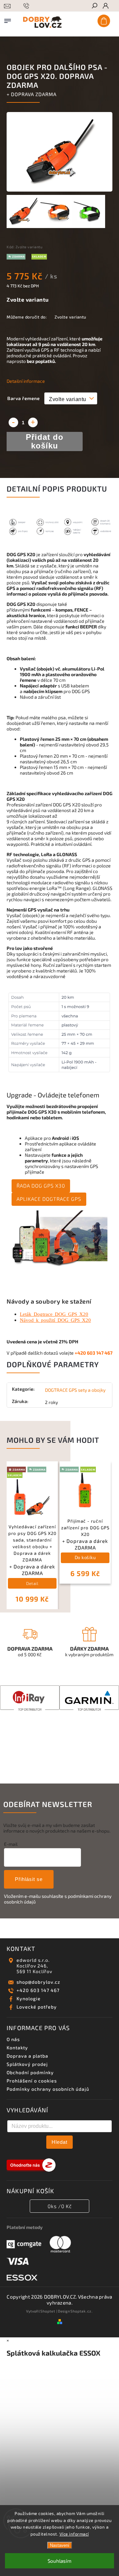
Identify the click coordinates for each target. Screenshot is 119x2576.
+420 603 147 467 (38, 1990)
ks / (60, 2206)
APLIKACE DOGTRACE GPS (49, 1199)
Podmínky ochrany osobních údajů (48, 2089)
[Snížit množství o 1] (13, 422)
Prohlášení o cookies (32, 2081)
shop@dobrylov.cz (38, 1982)
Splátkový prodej (27, 2064)
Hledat (59, 2142)
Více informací (74, 2534)
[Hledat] (94, 6)
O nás (13, 2039)
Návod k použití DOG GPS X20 (55, 1320)
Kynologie (29, 1998)
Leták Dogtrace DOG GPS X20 (54, 1314)
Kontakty (17, 2048)
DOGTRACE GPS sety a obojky (75, 1390)
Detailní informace (26, 381)
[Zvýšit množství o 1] (33, 422)
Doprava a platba (27, 2056)
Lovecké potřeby (37, 2007)
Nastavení (60, 2545)
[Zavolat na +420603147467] (27, 14)
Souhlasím (59, 2561)
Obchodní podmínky (30, 2072)
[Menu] (8, 20)
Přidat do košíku (45, 441)
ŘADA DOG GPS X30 (41, 1186)
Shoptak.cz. (82, 2311)
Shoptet (48, 2311)
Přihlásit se (29, 1879)
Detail (32, 1583)
